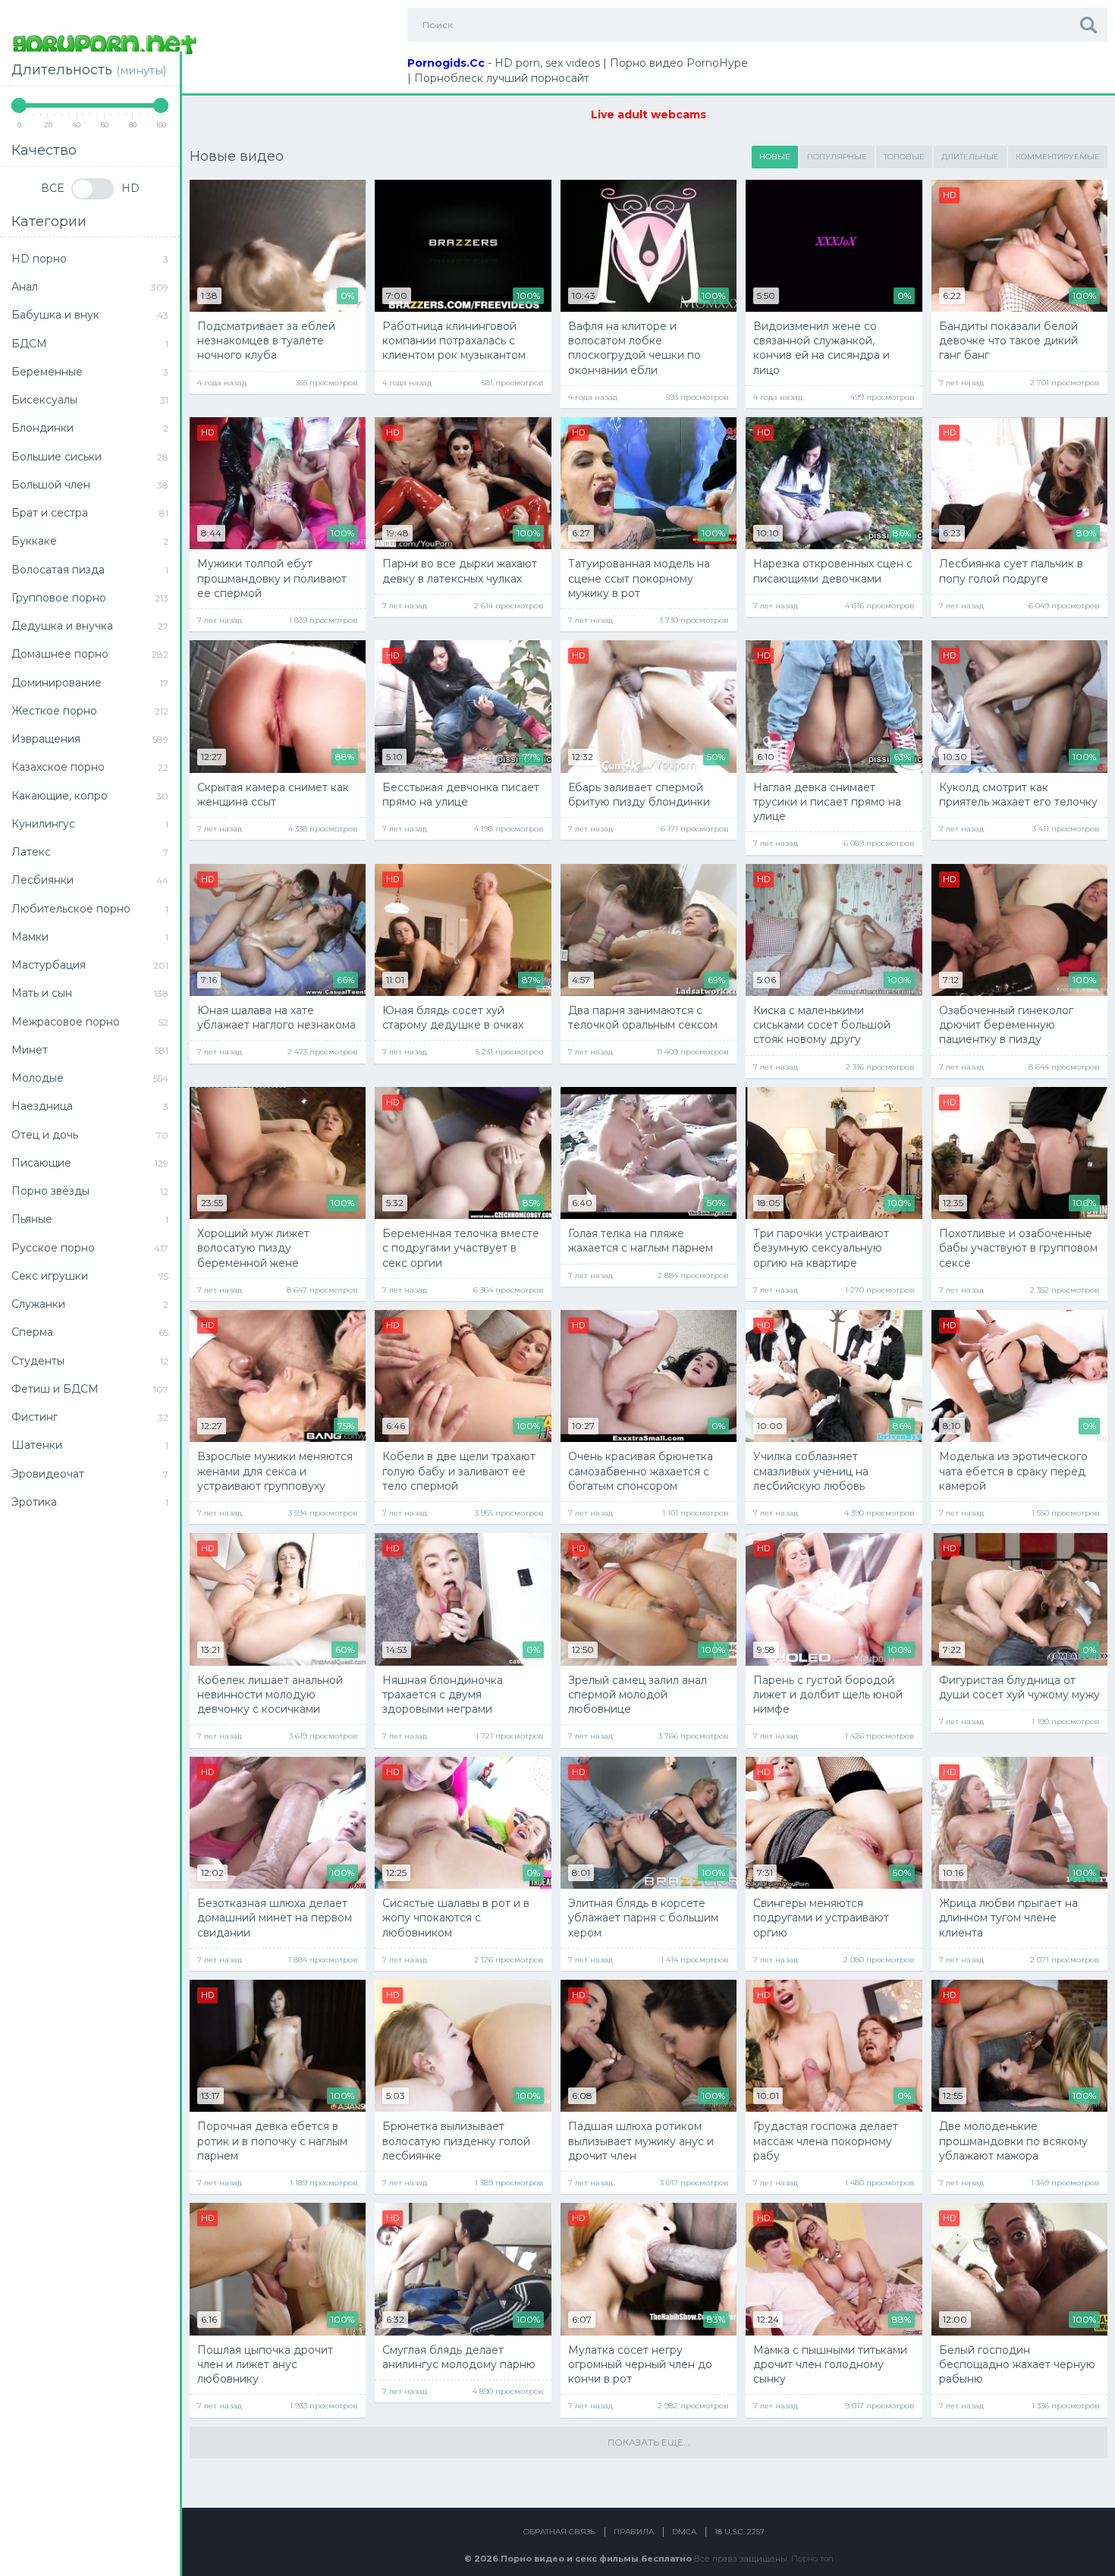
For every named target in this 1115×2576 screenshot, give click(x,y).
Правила (634, 2532)
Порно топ (812, 2559)
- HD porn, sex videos (504, 63)
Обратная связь (559, 2532)
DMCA (684, 2532)
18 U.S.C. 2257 (740, 2532)
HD (130, 188)
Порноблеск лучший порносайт (502, 78)
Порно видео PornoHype (679, 63)
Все (52, 188)
